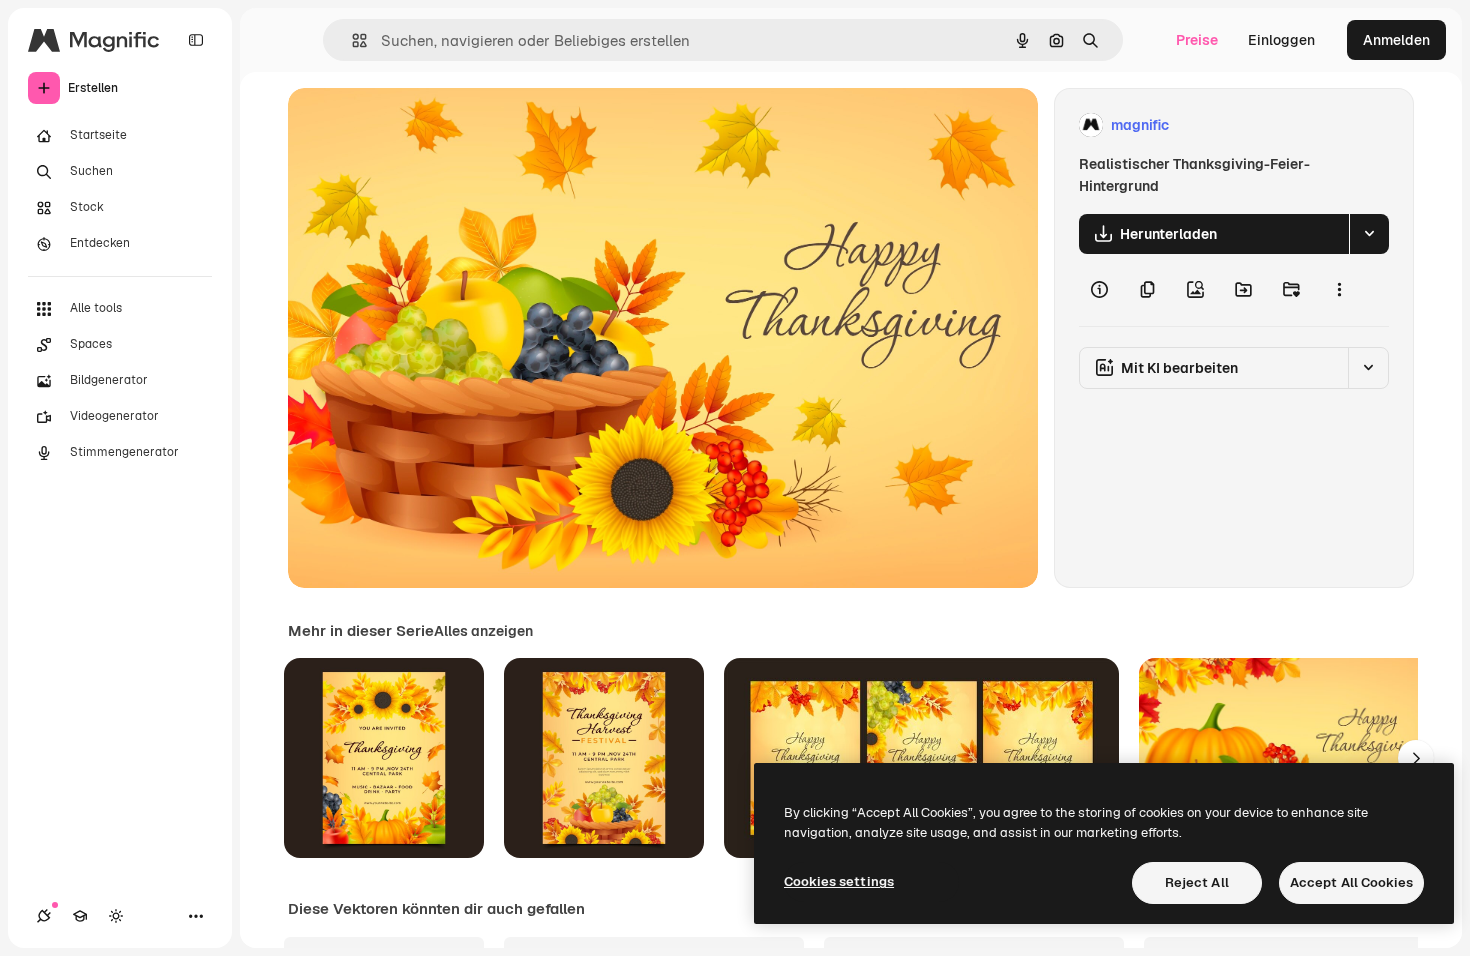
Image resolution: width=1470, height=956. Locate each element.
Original (416, 125)
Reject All (1197, 882)
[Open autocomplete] (351, 40)
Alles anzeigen (483, 631)
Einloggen (1281, 40)
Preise (1197, 40)
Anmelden (1396, 40)
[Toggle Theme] (116, 916)
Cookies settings (839, 881)
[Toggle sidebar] (196, 40)
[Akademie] (80, 916)
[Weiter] (1416, 758)
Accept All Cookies (1351, 882)
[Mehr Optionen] (1339, 290)
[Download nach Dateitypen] (1369, 234)
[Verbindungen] (44, 916)
